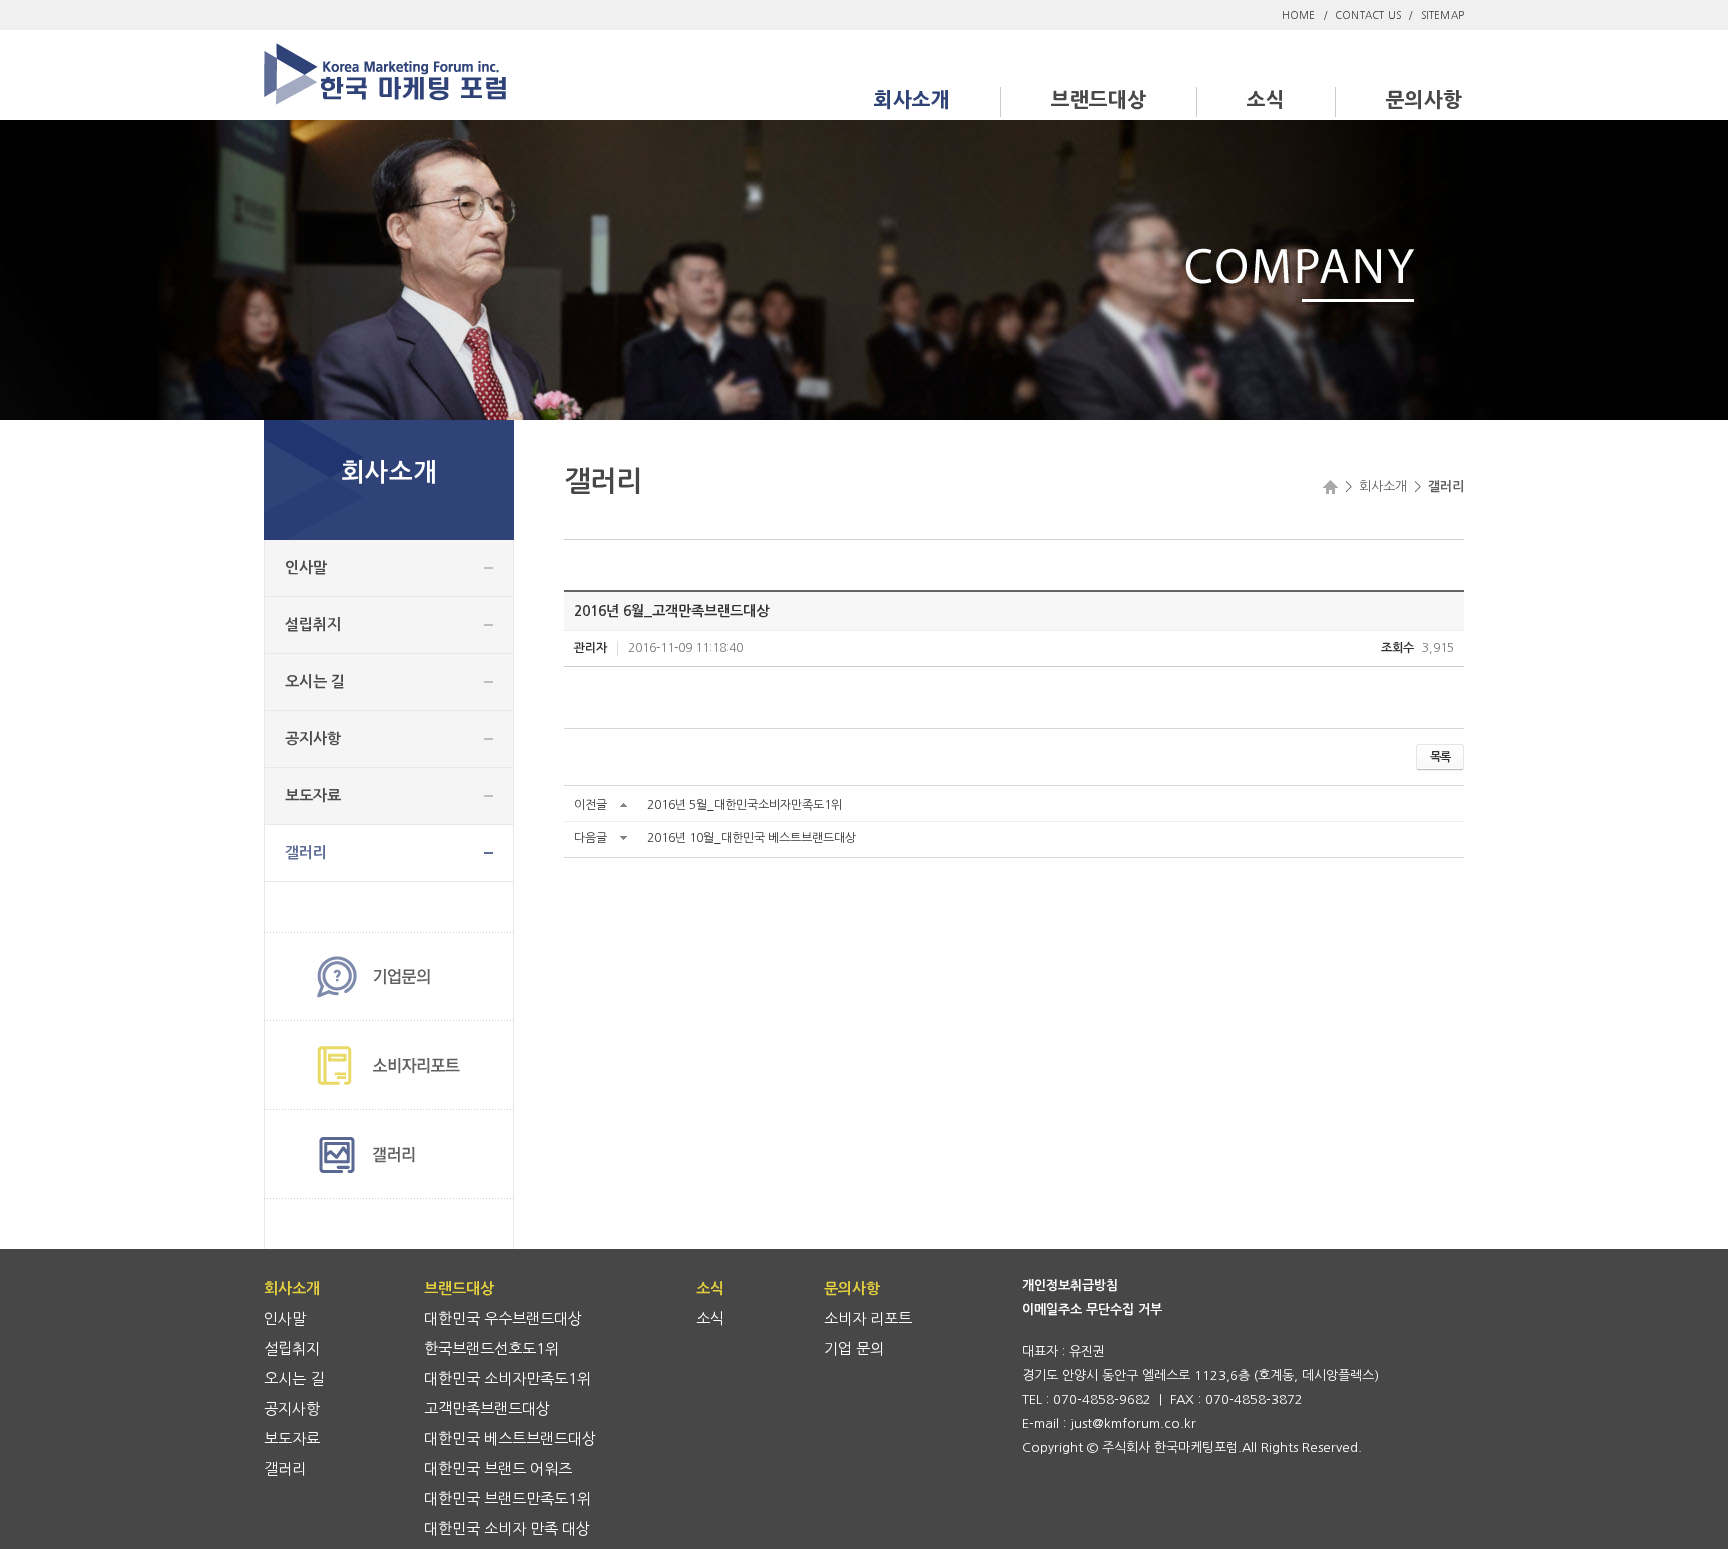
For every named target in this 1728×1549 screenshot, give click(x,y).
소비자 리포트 (868, 1318)
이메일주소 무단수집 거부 (1092, 1309)
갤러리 (306, 852)
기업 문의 (854, 1348)
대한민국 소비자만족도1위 (507, 1378)
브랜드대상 (1098, 100)
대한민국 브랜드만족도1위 (507, 1498)
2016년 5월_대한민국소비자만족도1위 (744, 805)
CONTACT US (1368, 15)
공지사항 (313, 738)
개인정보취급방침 (1070, 1285)
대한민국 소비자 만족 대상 (507, 1528)
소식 (1266, 100)
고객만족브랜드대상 (487, 1408)
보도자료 (313, 795)
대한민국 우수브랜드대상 (503, 1318)
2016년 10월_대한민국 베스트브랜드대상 (751, 838)
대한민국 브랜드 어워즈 (498, 1468)
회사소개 (912, 100)
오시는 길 (315, 681)
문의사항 (1424, 100)
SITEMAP (1442, 15)
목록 (1440, 757)
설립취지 (313, 624)
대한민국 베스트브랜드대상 (510, 1438)
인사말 (306, 567)
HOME (1299, 15)
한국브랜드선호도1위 (491, 1348)
